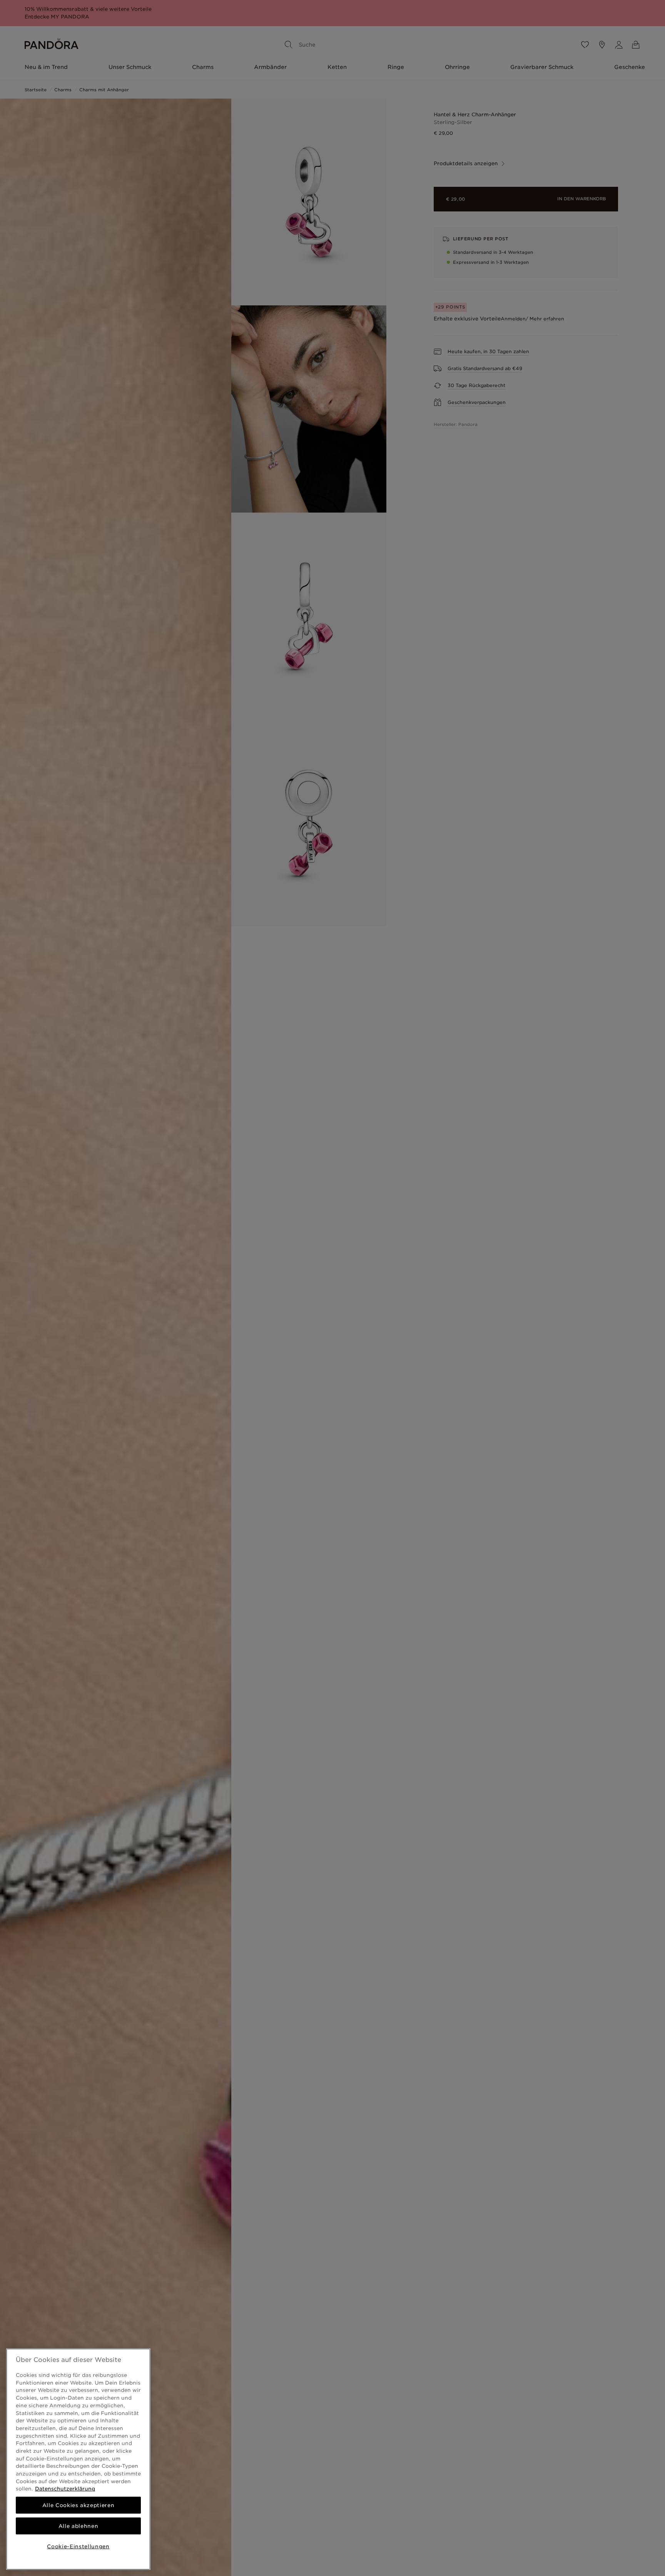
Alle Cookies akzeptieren (79, 2505)
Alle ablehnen (79, 2526)
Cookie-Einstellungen (78, 2546)
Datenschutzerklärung (65, 2489)
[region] (78, 2459)
